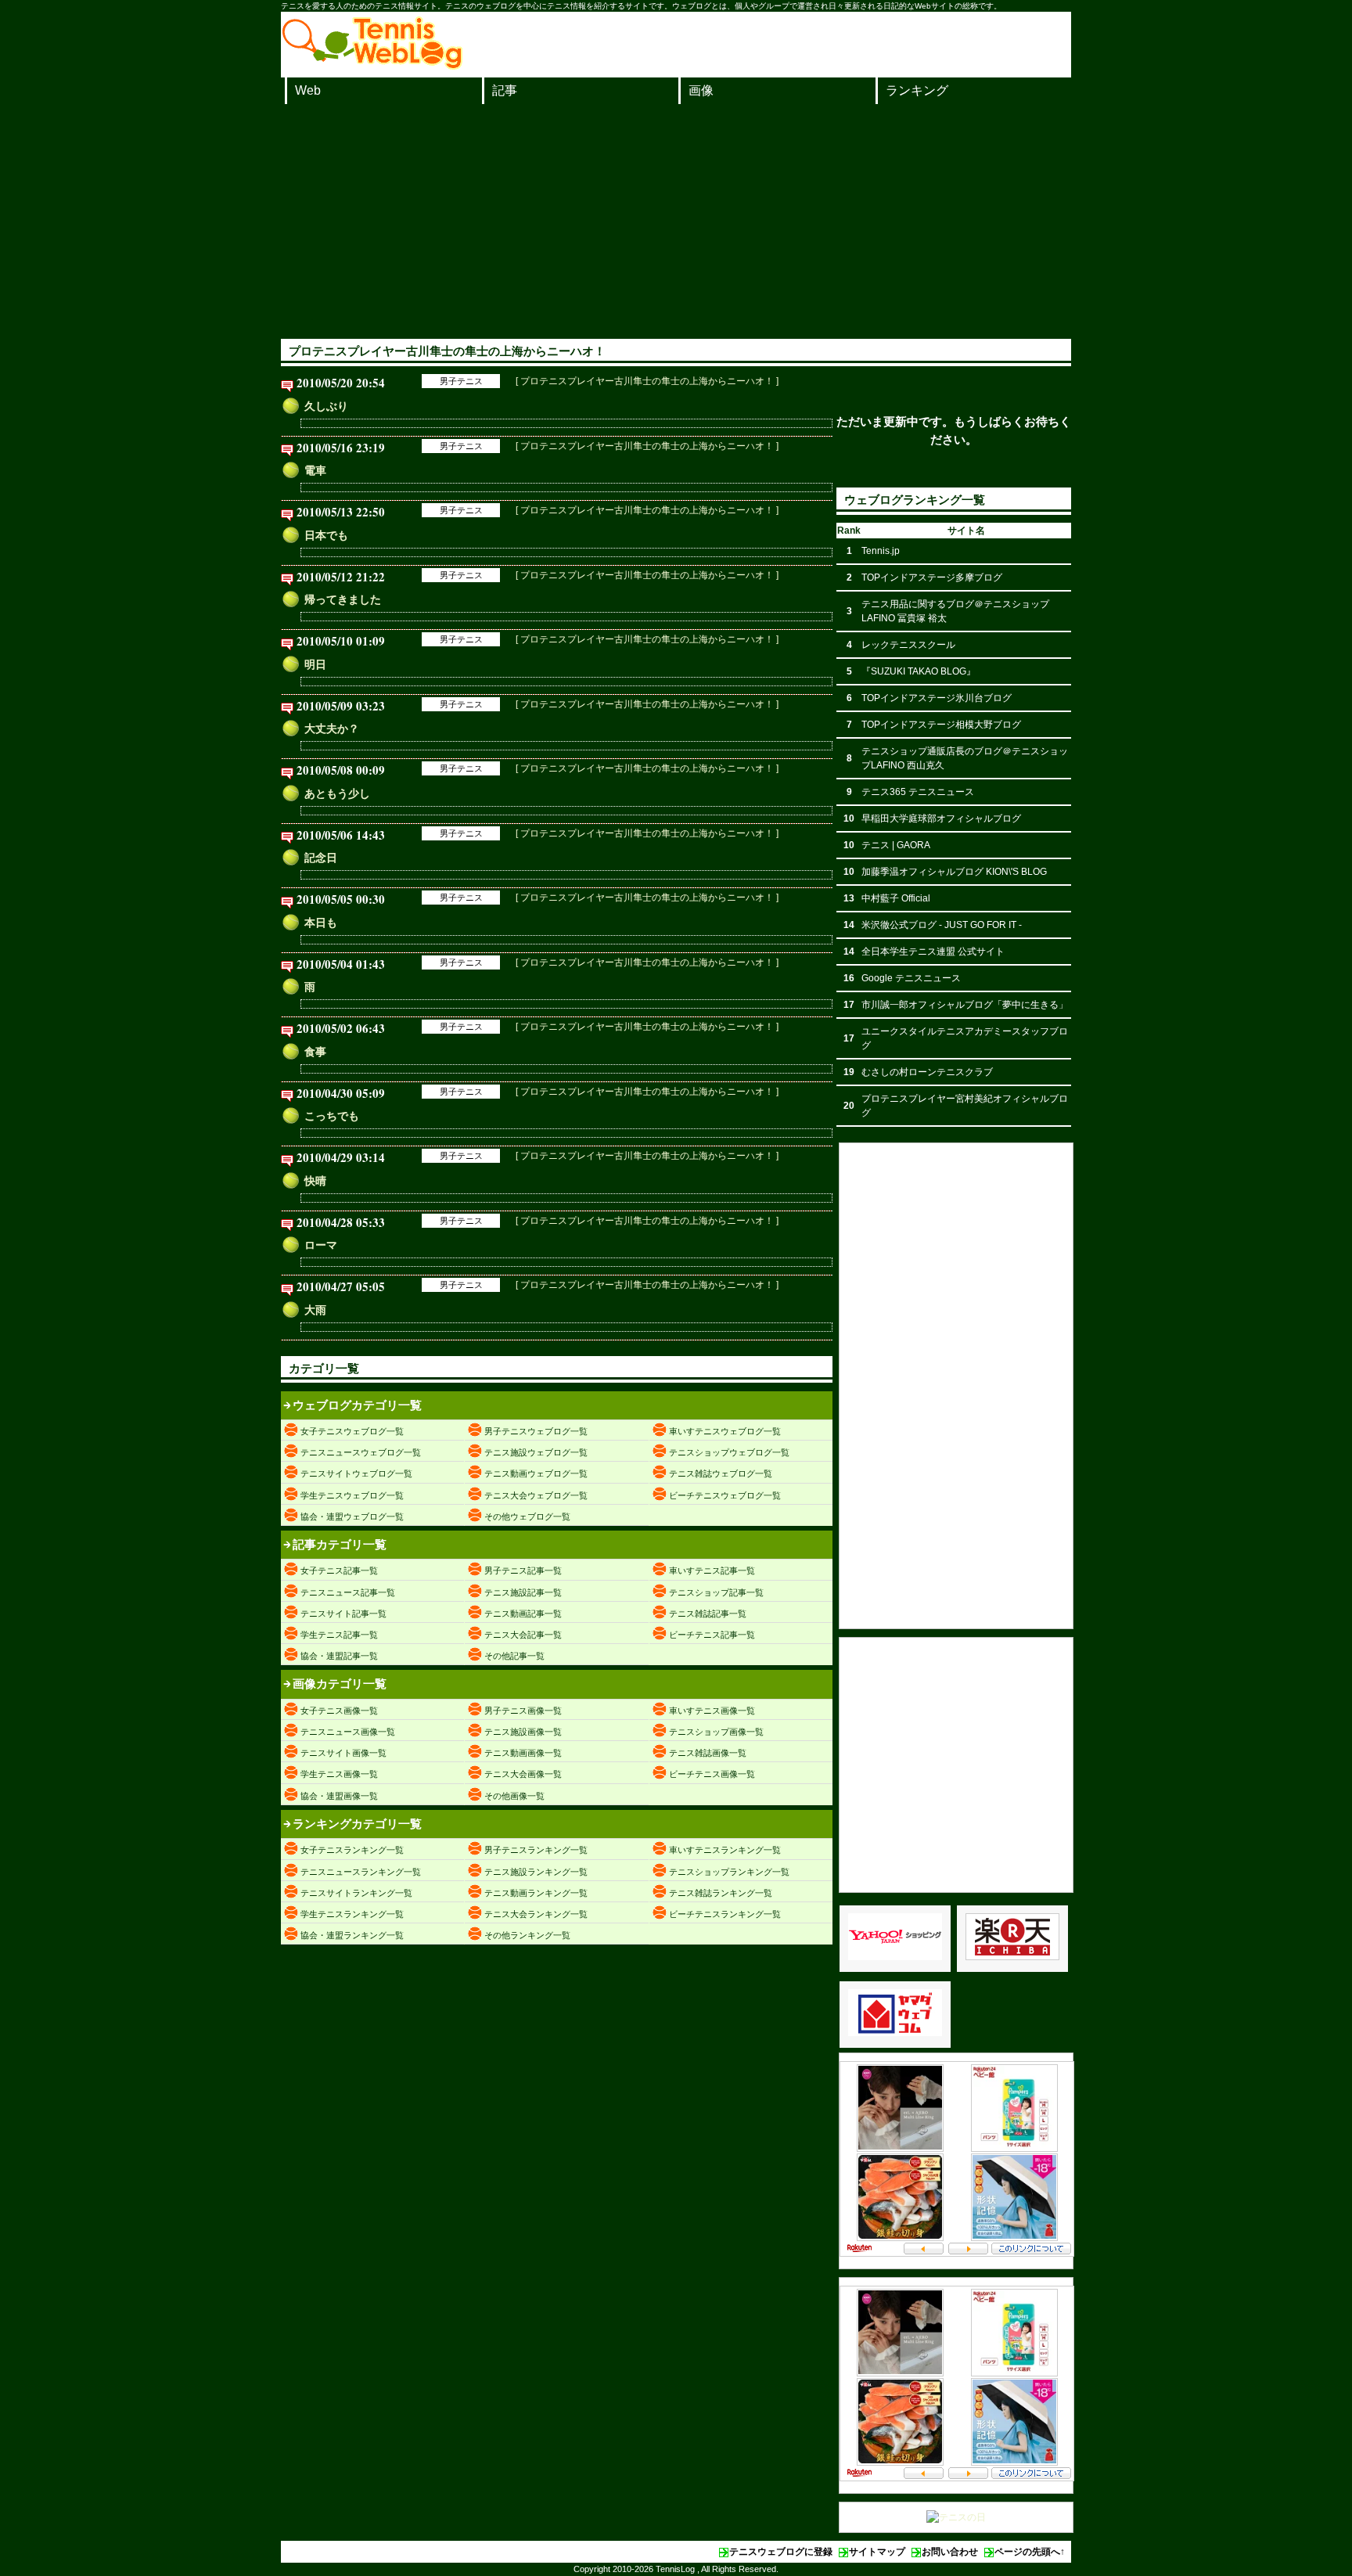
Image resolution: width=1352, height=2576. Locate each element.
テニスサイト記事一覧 (343, 1614)
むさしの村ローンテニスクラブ (927, 1072)
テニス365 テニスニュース (918, 792)
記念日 (321, 858)
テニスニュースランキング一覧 (361, 1872)
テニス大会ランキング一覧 (536, 1914)
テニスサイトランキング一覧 (356, 1893)
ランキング (917, 90)
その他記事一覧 (514, 1656)
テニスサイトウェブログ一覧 (356, 1473)
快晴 (315, 1181)
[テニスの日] (956, 2517)
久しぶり (326, 406)
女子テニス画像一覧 (339, 1711)
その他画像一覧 (514, 1796)
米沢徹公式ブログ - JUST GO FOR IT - (942, 925)
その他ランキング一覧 (527, 1935)
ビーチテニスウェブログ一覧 (725, 1495)
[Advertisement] (676, 221)
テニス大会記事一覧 (523, 1635)
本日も (321, 923)
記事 (505, 90)
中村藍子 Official (896, 898)
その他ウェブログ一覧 (527, 1516)
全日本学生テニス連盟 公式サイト (933, 952)
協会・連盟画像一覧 (339, 1796)
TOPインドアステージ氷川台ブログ (937, 698)
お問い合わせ (950, 2552)
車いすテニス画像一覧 (712, 1711)
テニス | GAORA (896, 845)
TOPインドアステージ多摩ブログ (932, 577)
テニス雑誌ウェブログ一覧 (721, 1473)
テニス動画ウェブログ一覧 (536, 1473)
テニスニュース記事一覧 (348, 1592)
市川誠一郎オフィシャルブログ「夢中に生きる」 (965, 1005)
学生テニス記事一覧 (339, 1635)
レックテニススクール (908, 645)
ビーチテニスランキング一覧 (725, 1914)
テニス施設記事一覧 (523, 1592)
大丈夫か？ (332, 729)
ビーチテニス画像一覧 (712, 1774)
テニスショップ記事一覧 (716, 1592)
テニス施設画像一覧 (523, 1732)
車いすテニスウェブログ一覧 (725, 1431)
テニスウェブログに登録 (781, 2552)
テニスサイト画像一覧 (343, 1753)
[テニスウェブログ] (372, 65)
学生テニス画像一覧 (339, 1774)
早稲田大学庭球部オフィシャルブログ (941, 818)
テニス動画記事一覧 (523, 1614)
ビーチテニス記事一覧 (712, 1635)
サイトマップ (877, 2552)
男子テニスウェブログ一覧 (536, 1431)
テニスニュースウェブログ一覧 (361, 1452)
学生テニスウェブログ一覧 (352, 1495)
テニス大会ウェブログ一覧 (536, 1495)
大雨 (315, 1310)
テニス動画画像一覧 (523, 1753)
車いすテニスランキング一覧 (725, 1850)
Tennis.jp (881, 551)
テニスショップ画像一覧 (716, 1732)
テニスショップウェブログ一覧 (729, 1452)
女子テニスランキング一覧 (352, 1850)
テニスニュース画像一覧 (348, 1732)
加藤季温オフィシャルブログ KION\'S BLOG (954, 872)
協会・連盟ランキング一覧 (352, 1935)
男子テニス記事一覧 (523, 1570)
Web (308, 90)
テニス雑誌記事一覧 (708, 1614)
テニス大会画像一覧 (523, 1774)
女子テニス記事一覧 (339, 1570)
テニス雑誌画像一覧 (708, 1753)
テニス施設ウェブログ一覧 (536, 1452)
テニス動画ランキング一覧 (536, 1893)
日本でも (326, 535)
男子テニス (461, 381)
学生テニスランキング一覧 (352, 1914)
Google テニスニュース (911, 978)
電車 (315, 470)
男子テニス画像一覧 (523, 1711)
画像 (701, 90)
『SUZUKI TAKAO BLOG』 (919, 671)
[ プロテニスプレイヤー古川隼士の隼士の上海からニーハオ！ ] (647, 381)
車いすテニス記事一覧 (712, 1570)
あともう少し (337, 793)
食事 (315, 1052)
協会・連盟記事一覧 (339, 1656)
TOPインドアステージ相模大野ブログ (941, 725)
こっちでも (332, 1116)
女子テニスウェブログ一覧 (352, 1431)
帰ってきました (343, 599)
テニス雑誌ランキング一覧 (721, 1893)
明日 (315, 664)
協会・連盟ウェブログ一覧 (352, 1516)
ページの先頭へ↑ (1030, 2552)
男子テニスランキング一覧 (536, 1850)
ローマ (321, 1245)
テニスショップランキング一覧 (729, 1872)
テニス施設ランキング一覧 (536, 1872)
